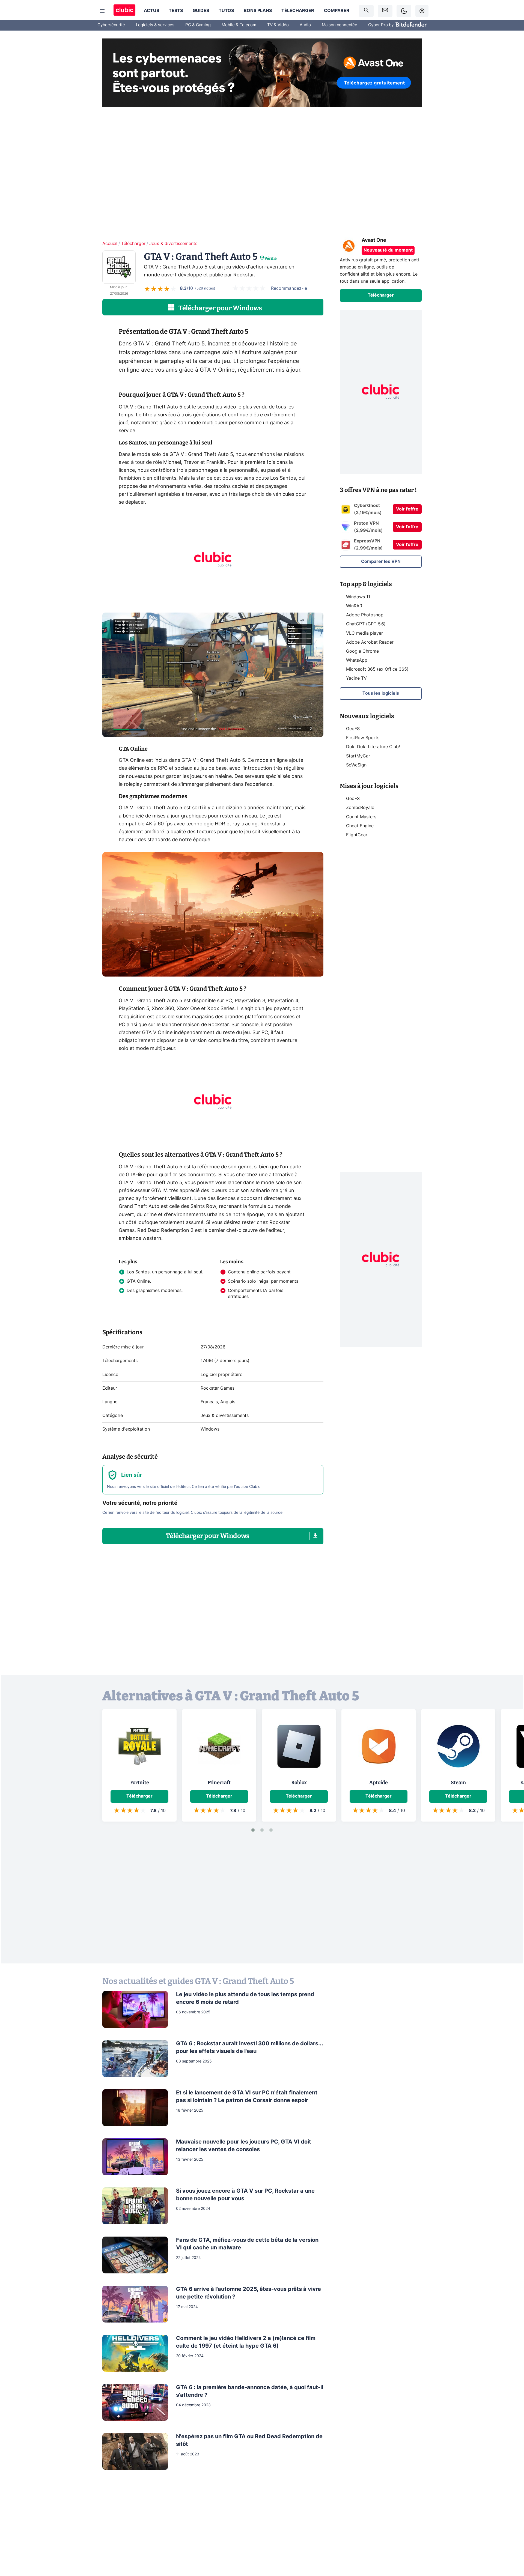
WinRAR (354, 606)
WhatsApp (357, 660)
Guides (201, 11)
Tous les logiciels (381, 693)
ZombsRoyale (360, 808)
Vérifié (271, 259)
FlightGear (357, 835)
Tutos (226, 11)
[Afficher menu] (102, 11)
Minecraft (219, 1783)
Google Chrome (362, 651)
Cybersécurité (111, 25)
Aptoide (379, 1783)
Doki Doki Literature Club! (373, 747)
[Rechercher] (366, 11)
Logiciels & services (155, 25)
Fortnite (140, 1783)
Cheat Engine (360, 826)
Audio (305, 25)
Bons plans (258, 11)
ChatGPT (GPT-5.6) (366, 624)
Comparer (337, 11)
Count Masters (361, 817)
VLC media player (364, 633)
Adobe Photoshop (365, 615)
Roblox (299, 1783)
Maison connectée (340, 25)
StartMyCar (358, 756)
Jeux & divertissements (173, 244)
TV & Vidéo (278, 25)
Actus (151, 11)
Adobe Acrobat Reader (370, 642)
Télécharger (298, 11)
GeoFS (353, 729)
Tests (176, 11)
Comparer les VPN (381, 562)
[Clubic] (124, 11)
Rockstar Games (218, 1388)
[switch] (404, 11)
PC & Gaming (198, 25)
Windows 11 (358, 597)
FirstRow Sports (363, 738)
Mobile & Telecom (239, 25)
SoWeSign (356, 765)
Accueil (110, 244)
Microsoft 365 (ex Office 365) (377, 669)
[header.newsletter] (385, 11)
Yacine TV (356, 678)
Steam (458, 1783)
